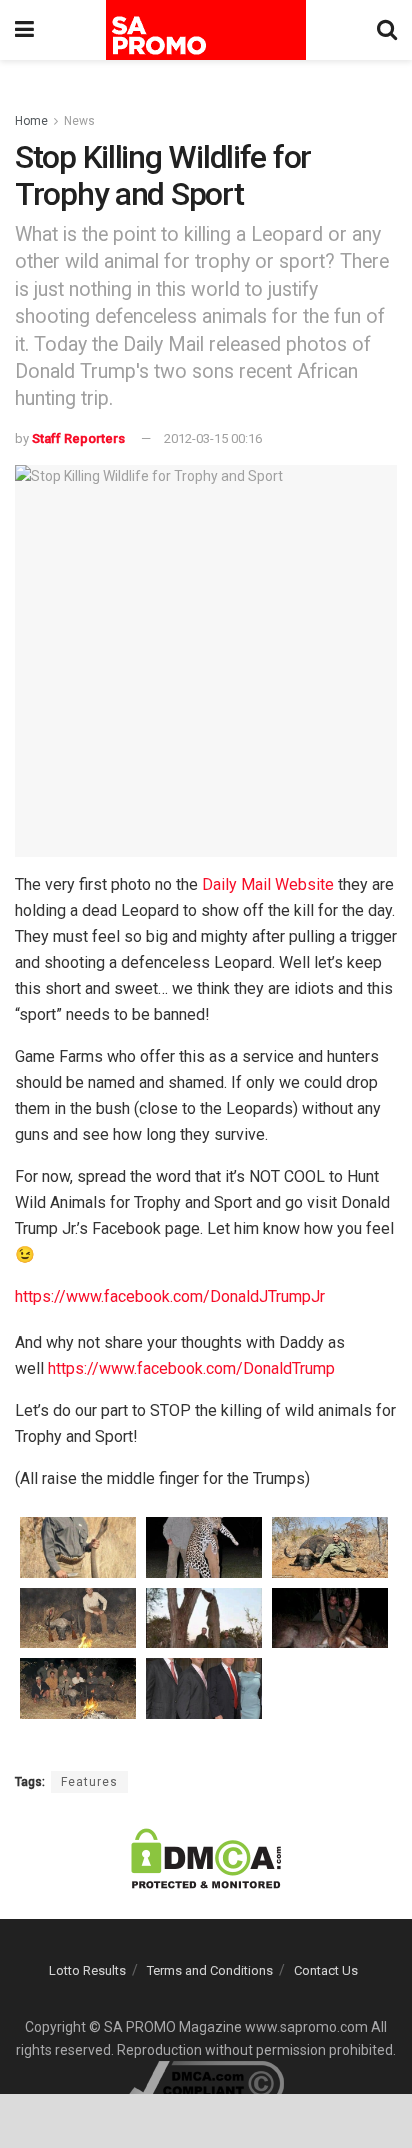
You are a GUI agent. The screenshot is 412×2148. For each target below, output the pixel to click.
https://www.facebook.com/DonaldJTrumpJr (170, 1296)
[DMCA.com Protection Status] (206, 1857)
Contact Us (326, 1970)
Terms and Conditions (210, 1970)
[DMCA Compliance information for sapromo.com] (206, 2082)
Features (89, 1782)
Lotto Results (87, 1970)
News (79, 121)
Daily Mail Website (268, 884)
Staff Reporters (78, 438)
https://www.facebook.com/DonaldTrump (191, 1368)
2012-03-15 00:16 (213, 438)
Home (31, 121)
